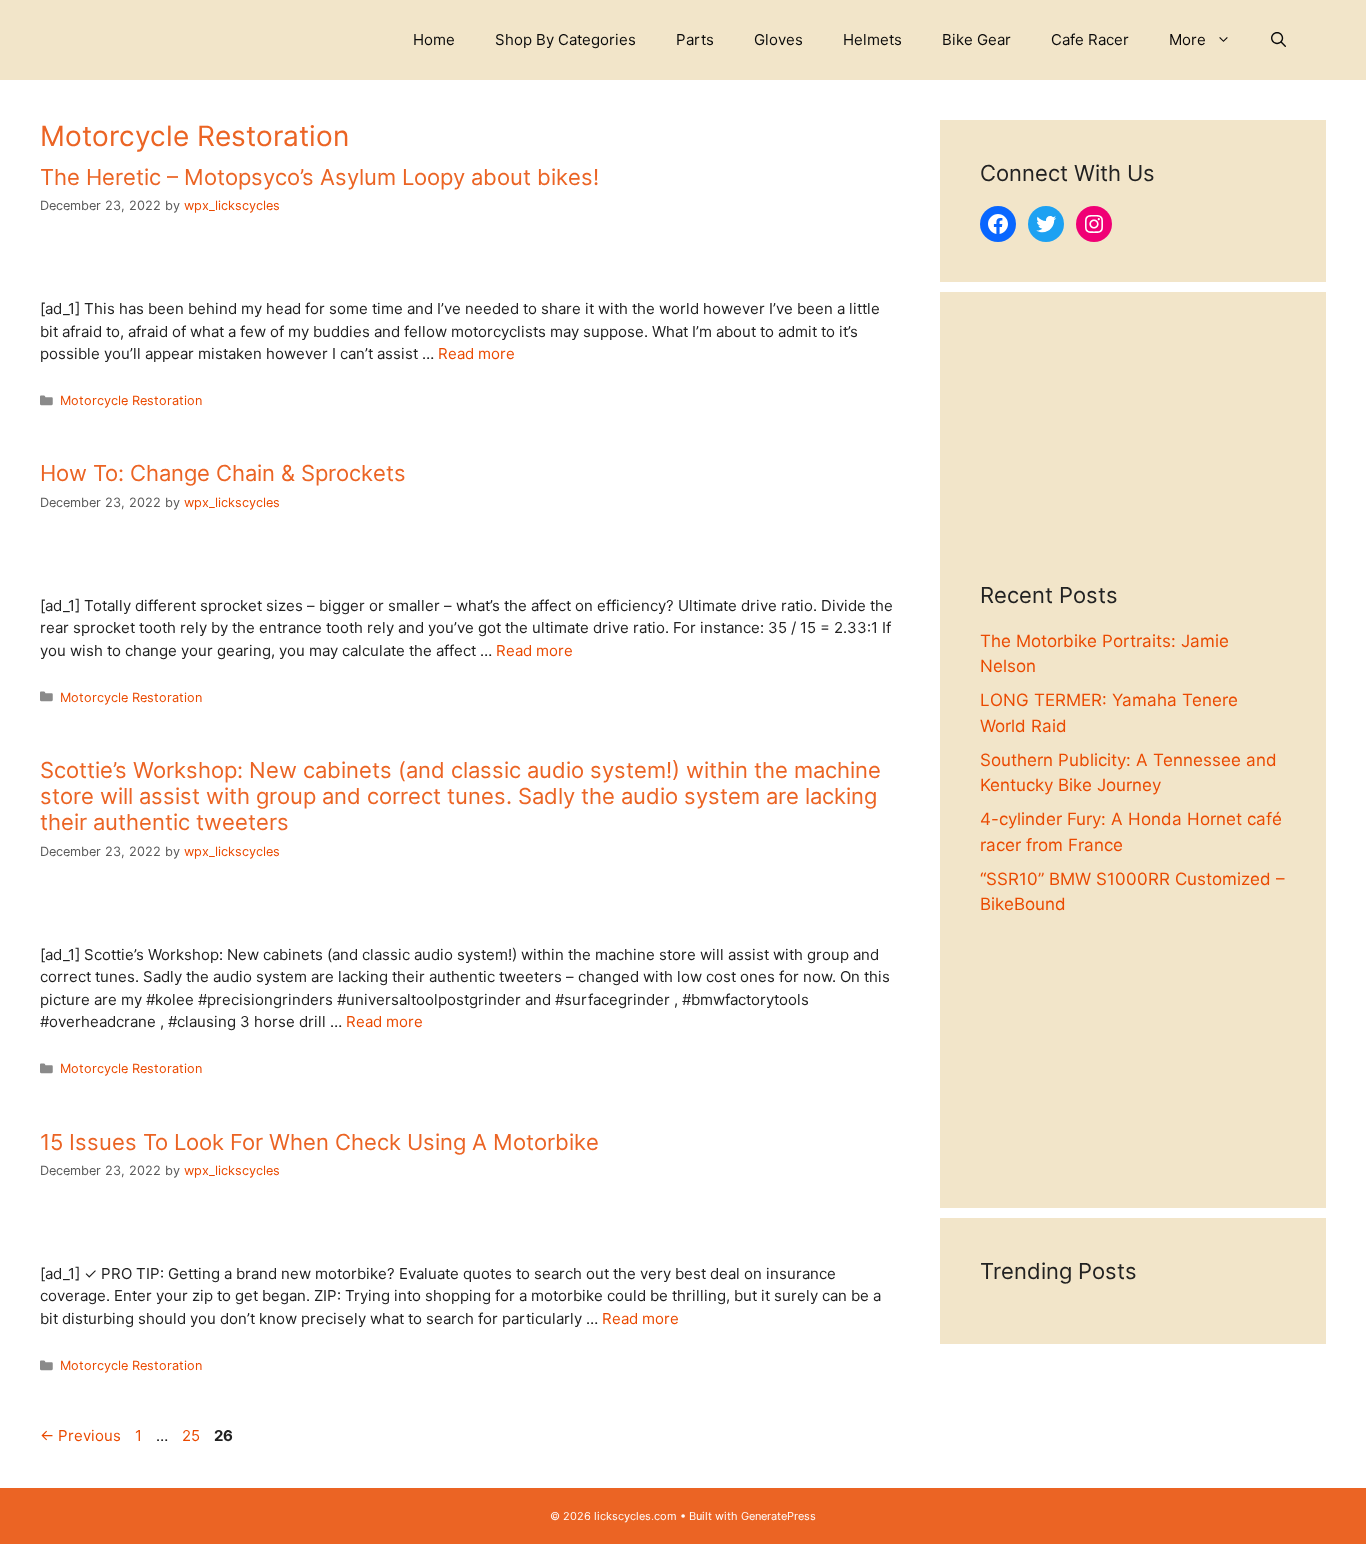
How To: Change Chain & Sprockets (223, 473)
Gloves (778, 39)
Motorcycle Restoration (131, 400)
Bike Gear (976, 39)
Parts (695, 39)
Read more (476, 353)
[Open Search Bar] (1278, 40)
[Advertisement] (1133, 457)
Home (434, 39)
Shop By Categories (565, 39)
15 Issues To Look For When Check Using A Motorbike (319, 1142)
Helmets (872, 39)
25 (193, 1435)
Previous (80, 1435)
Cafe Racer (1090, 39)
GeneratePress (778, 1516)
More (1187, 39)
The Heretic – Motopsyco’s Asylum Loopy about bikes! (319, 177)
